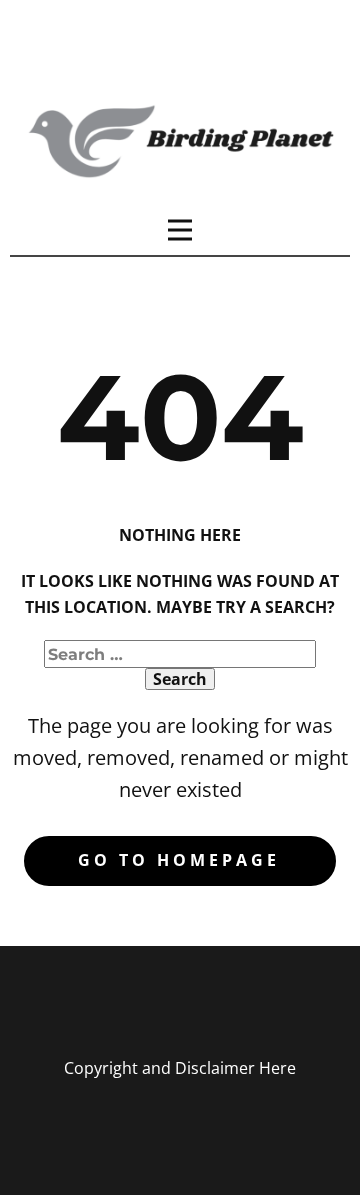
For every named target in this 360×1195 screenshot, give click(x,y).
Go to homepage (179, 860)
